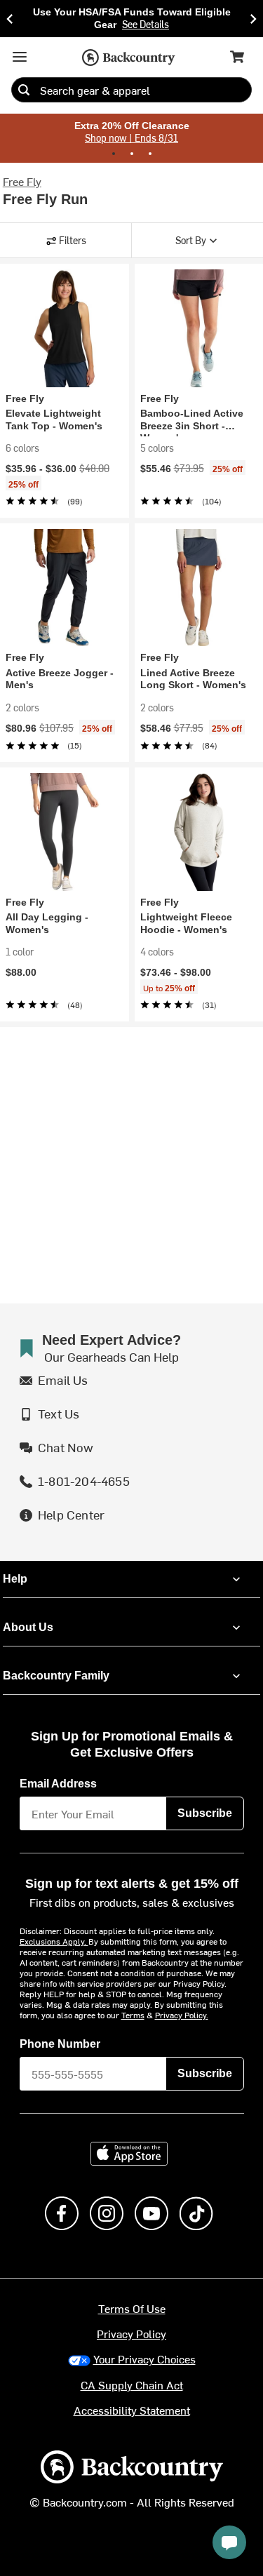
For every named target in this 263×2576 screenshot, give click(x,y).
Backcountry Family (56, 1670)
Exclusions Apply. (54, 1936)
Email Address (59, 1778)
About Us (27, 1622)
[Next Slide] (253, 18)
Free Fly (22, 179)
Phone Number (60, 2039)
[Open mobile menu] (20, 55)
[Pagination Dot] (114, 152)
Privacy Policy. (182, 2009)
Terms (133, 2009)
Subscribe (205, 1808)
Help (15, 1574)
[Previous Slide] (10, 18)
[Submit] (24, 88)
